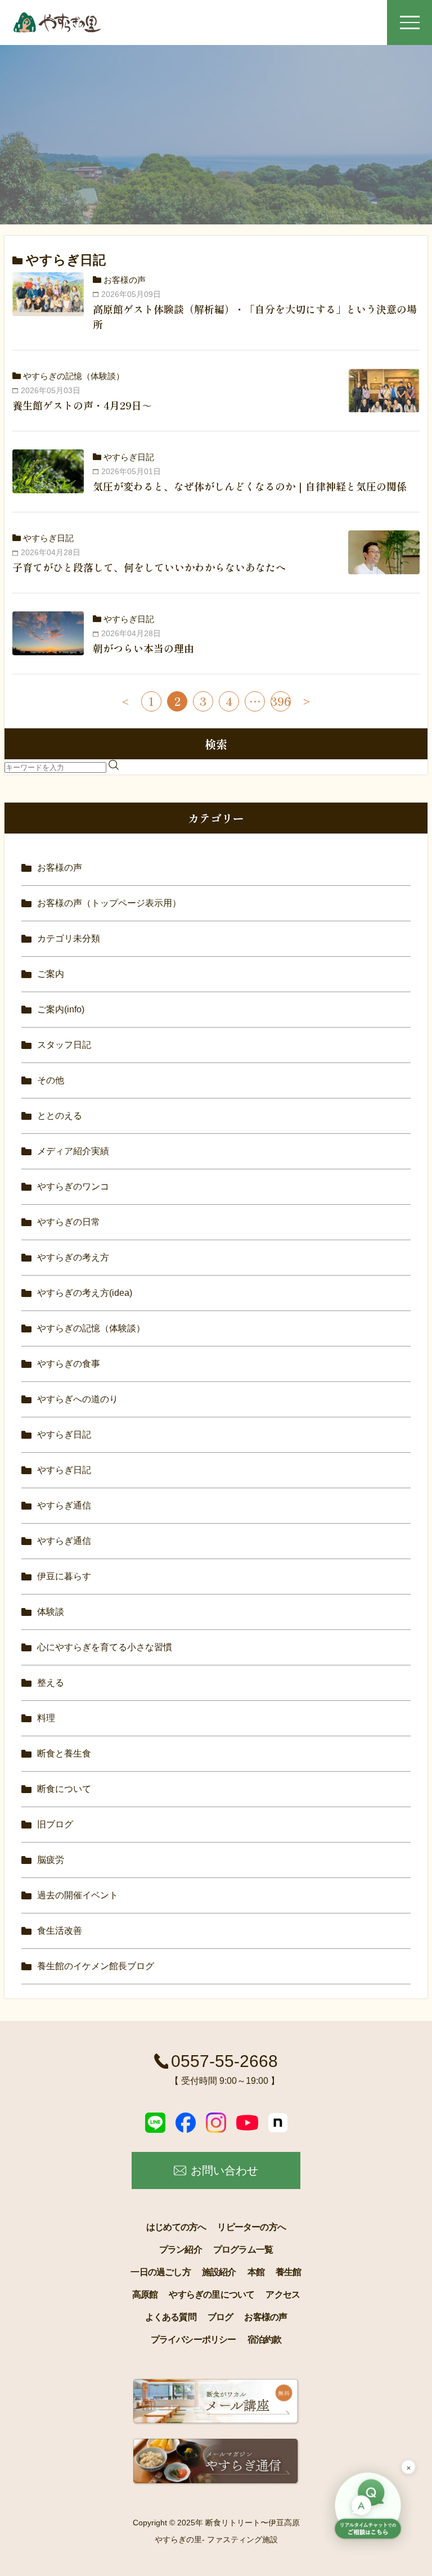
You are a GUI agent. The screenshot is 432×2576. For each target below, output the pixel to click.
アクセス (283, 2294)
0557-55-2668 (224, 2061)
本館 (256, 2272)
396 (281, 701)
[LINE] (155, 2123)
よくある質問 (171, 2317)
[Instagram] (216, 2123)
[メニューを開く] (409, 22)
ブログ (220, 2317)
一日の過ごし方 (160, 2272)
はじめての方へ (176, 2227)
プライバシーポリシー (193, 2339)
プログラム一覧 (243, 2250)
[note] (278, 2123)
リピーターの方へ (251, 2227)
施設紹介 (219, 2272)
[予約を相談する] (368, 2507)
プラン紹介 (181, 2250)
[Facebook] (186, 2123)
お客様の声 (265, 2317)
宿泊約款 (265, 2339)
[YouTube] (247, 2123)
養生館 (289, 2272)
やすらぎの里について (211, 2294)
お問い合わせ (224, 2170)
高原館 (145, 2294)
